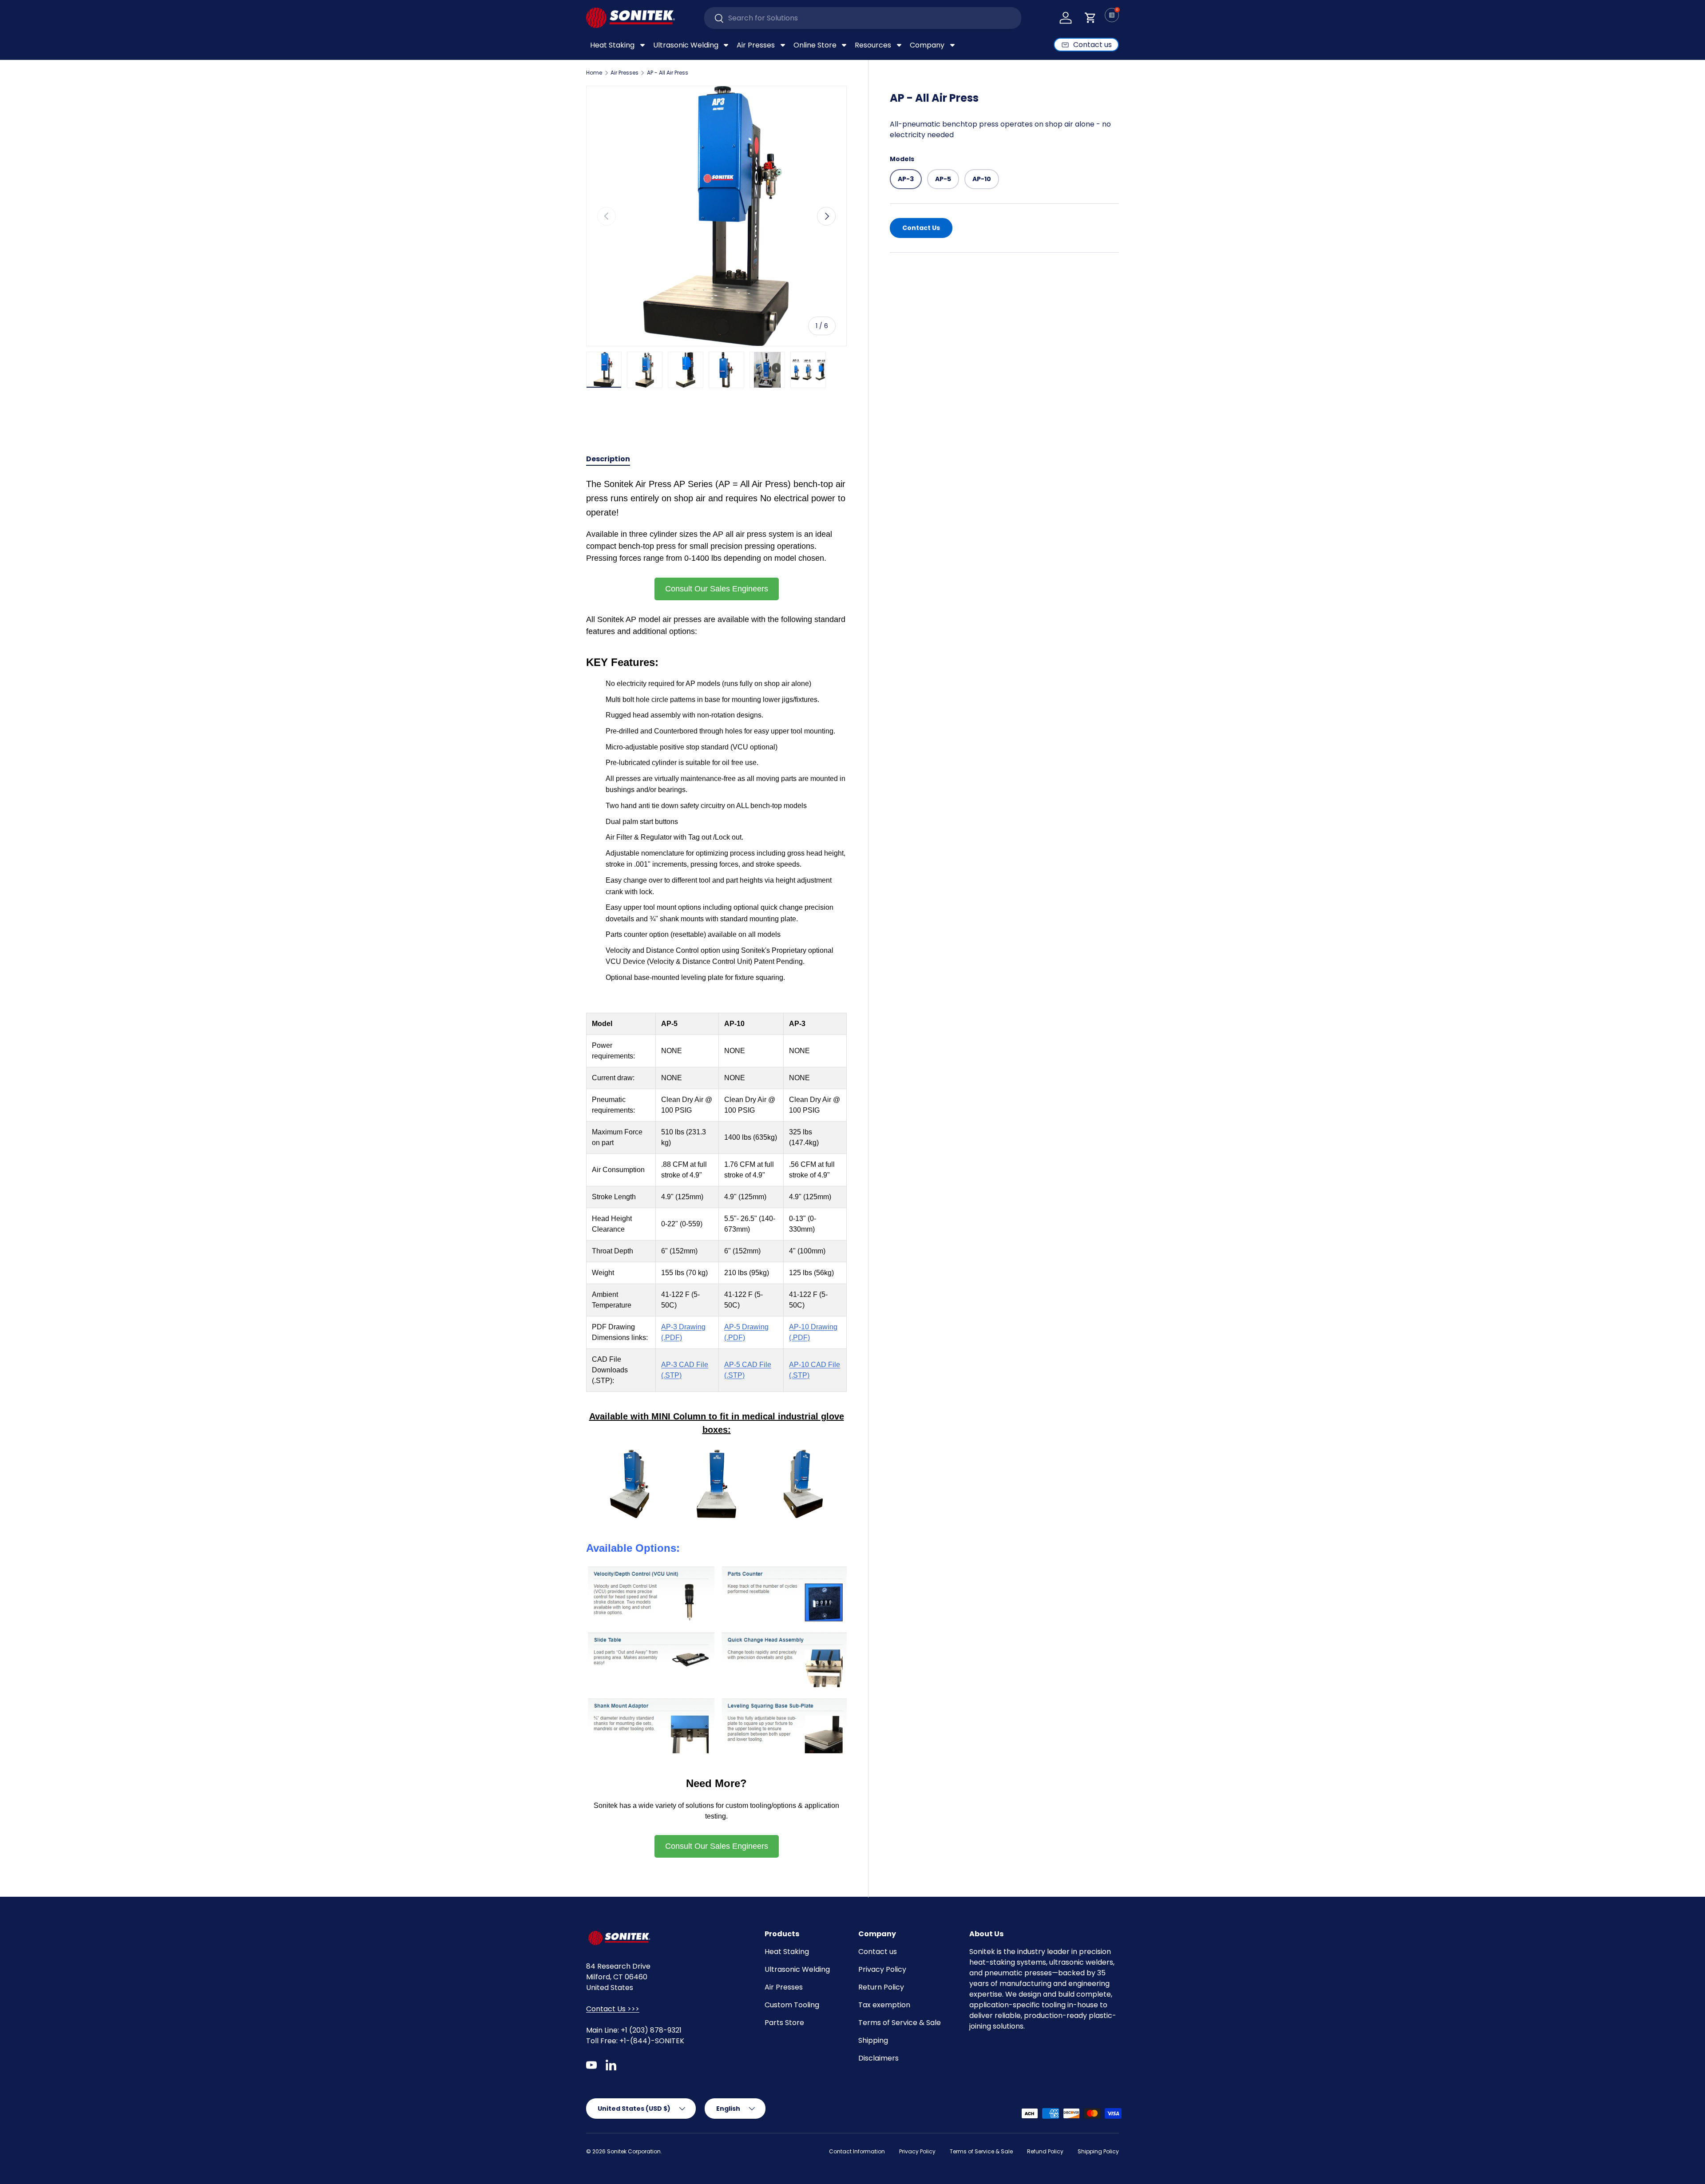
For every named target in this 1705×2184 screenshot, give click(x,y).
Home (594, 73)
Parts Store (784, 2023)
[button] (1090, 18)
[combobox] (863, 18)
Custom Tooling (792, 2005)
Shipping (873, 2040)
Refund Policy (1045, 2151)
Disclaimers (878, 2058)
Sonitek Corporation (634, 2151)
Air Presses (625, 73)
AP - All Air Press (668, 73)
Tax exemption (884, 2005)
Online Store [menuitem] (815, 45)
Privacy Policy (882, 1969)
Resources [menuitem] (873, 45)
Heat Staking (787, 1952)
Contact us (878, 1952)
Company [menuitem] (927, 45)
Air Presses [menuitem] (756, 45)
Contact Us (921, 227)
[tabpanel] (716, 1167)
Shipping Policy (1098, 2151)
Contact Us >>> (613, 2009)
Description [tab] (608, 459)
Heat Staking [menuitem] (612, 45)
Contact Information (857, 2151)
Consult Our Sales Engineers (717, 589)
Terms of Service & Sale (900, 2023)
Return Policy (881, 1987)
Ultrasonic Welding (797, 1969)
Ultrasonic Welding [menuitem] (686, 45)
